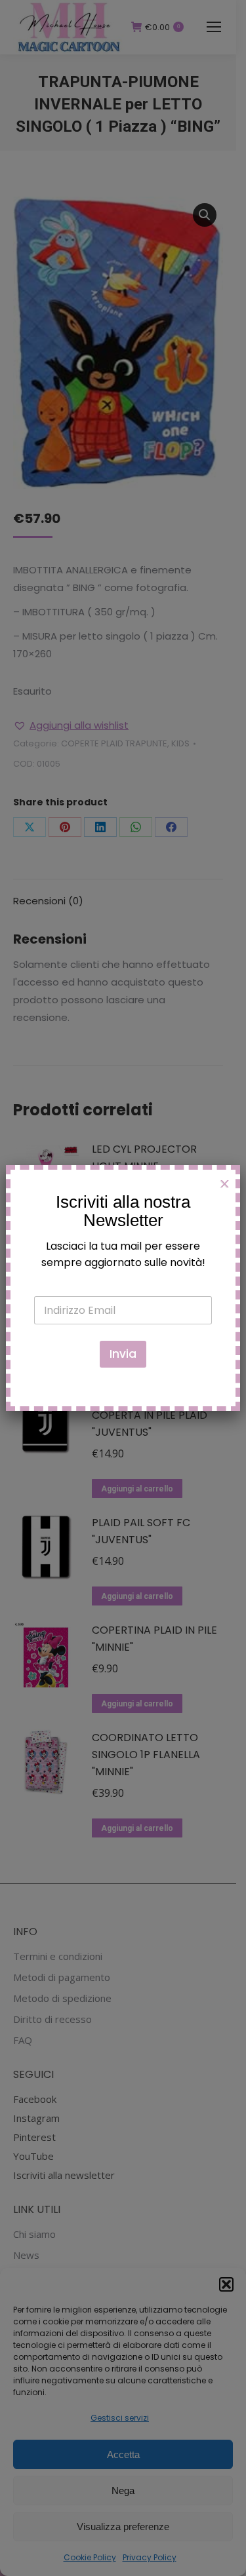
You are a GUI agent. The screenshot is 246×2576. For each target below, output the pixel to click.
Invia (123, 1354)
